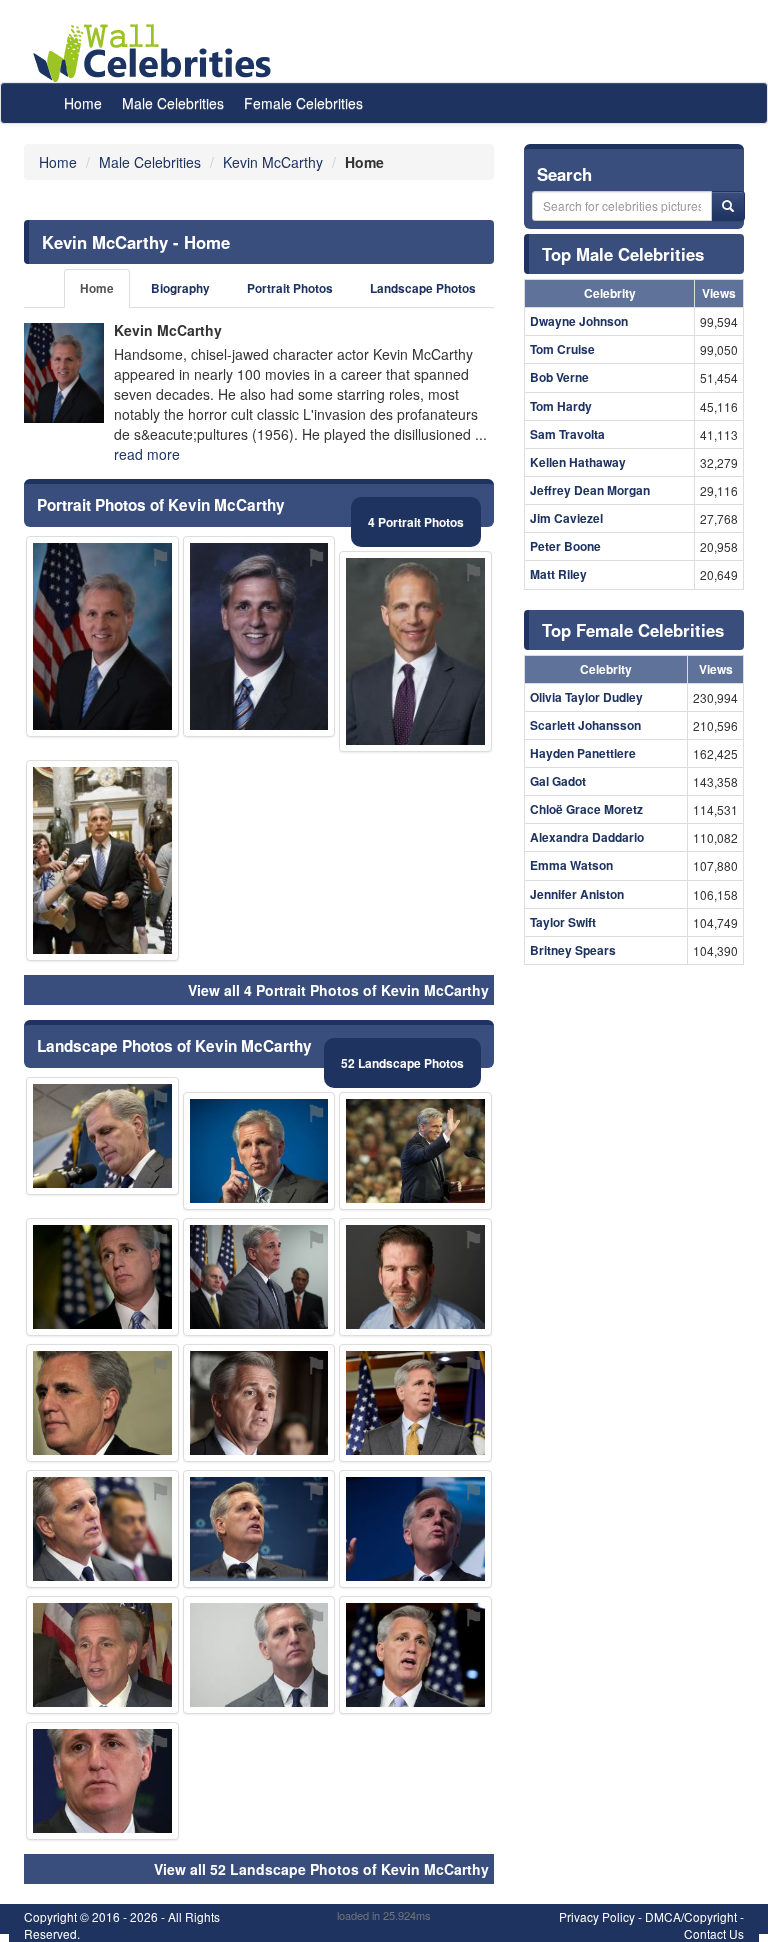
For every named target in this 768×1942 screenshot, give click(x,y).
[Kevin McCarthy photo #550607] (259, 1529)
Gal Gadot (558, 781)
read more (147, 454)
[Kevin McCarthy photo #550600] (415, 1403)
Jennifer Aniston (577, 894)
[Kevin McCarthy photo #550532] (102, 1781)
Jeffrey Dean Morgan (590, 490)
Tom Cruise (562, 349)
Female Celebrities (303, 103)
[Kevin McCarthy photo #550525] (415, 1655)
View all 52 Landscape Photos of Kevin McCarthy (321, 1869)
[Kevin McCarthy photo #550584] (415, 1151)
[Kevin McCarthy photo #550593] (102, 1403)
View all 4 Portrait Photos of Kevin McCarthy (338, 990)
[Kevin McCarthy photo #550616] (102, 860)
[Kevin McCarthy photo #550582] (259, 636)
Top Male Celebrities (623, 254)
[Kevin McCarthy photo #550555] (259, 1277)
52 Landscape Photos (402, 1063)
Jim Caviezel (566, 518)
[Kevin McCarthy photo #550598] (102, 1529)
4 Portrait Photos (416, 522)
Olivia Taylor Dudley (586, 697)
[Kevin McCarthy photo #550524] (102, 636)
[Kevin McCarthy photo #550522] (259, 1151)
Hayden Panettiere (583, 753)
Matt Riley (558, 574)
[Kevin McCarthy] (64, 373)
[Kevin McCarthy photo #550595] (259, 1403)
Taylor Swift (563, 922)
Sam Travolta (567, 434)
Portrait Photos (290, 288)
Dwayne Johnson (579, 321)
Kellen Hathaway (578, 462)
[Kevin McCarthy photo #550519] (259, 1655)
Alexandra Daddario (587, 837)
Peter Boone (565, 546)
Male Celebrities (173, 103)
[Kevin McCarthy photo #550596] (415, 651)
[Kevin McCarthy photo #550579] (102, 1655)
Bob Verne (559, 377)
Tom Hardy (561, 406)
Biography (180, 288)
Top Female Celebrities (633, 630)
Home (83, 103)
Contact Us (714, 1933)
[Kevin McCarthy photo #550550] (415, 1529)
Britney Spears (573, 950)
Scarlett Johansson (585, 725)
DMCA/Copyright (691, 1916)
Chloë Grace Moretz (586, 809)
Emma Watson (571, 865)
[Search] (728, 206)
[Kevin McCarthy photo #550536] (102, 1136)
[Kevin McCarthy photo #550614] (415, 1277)
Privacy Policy (597, 1916)
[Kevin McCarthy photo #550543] (102, 1277)
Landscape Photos (423, 288)
